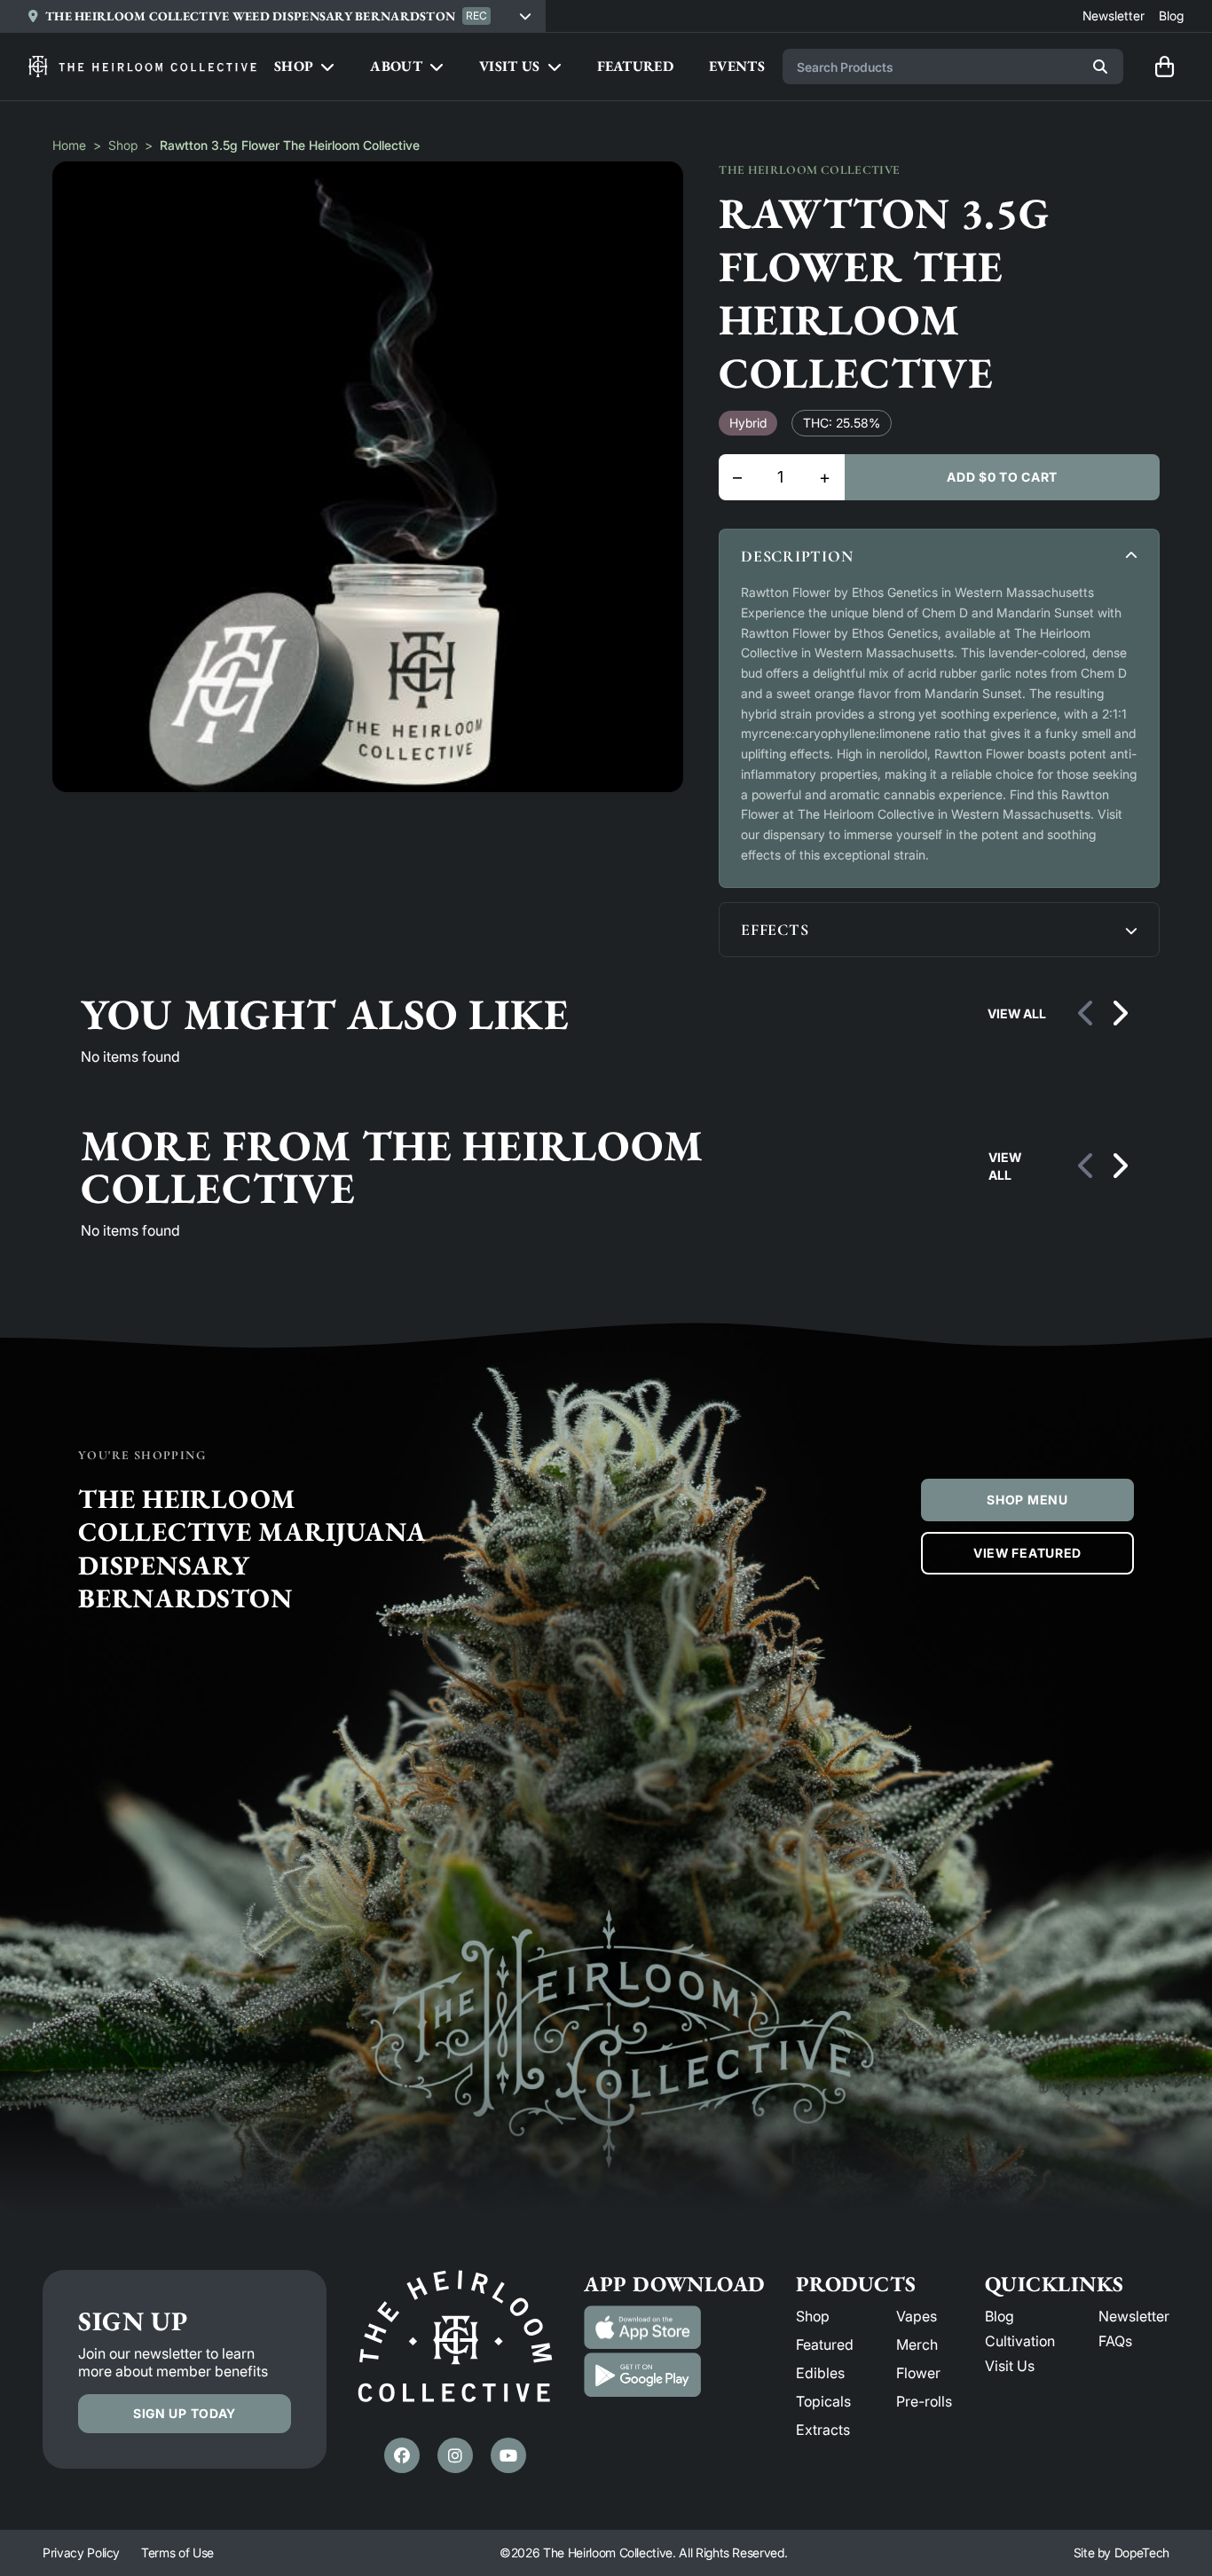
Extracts (823, 2430)
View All (1017, 1013)
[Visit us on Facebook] (402, 2455)
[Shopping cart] (1164, 67)
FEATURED (636, 66)
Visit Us (1010, 2366)
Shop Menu (1027, 1500)
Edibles (820, 2373)
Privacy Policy (81, 2552)
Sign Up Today (185, 2413)
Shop (123, 145)
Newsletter (1134, 2316)
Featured (825, 2344)
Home (69, 145)
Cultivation (1020, 2341)
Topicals (823, 2401)
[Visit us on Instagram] (455, 2455)
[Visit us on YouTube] (508, 2455)
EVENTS (737, 66)
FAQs (1115, 2341)
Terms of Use (177, 2552)
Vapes (917, 2316)
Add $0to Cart (1002, 477)
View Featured (1027, 1553)
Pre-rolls (924, 2401)
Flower (918, 2373)
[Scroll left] (1087, 1014)
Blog (1000, 2316)
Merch (917, 2344)
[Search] (1100, 67)
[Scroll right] (1119, 1014)
